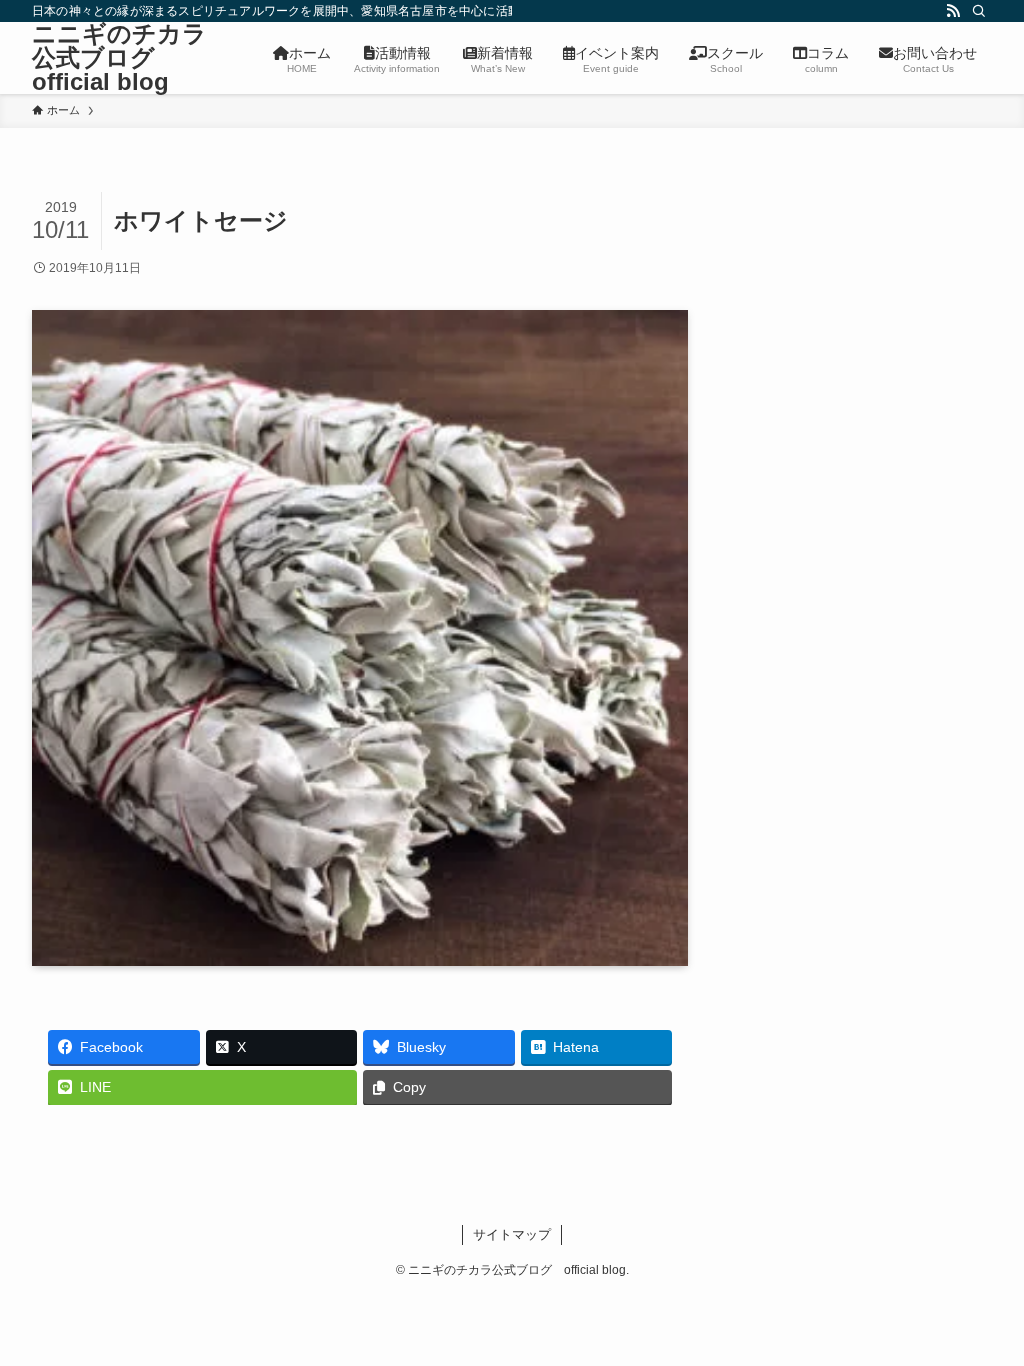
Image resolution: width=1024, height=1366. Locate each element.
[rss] (953, 11)
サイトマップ (512, 1234)
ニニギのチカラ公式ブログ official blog (119, 58)
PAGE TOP (980, 1308)
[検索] (979, 11)
